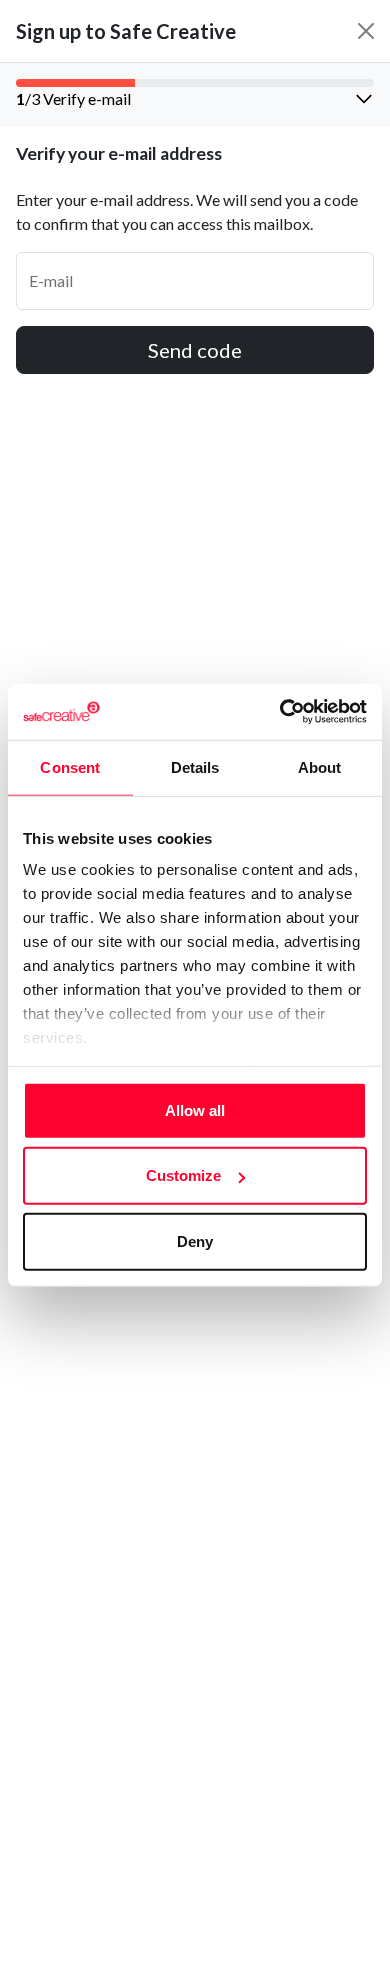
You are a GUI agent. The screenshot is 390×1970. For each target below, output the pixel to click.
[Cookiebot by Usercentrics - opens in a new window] (280, 712)
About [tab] (320, 766)
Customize (183, 1175)
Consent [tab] (70, 766)
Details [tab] (195, 766)
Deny (195, 1240)
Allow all (195, 1109)
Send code (195, 350)
